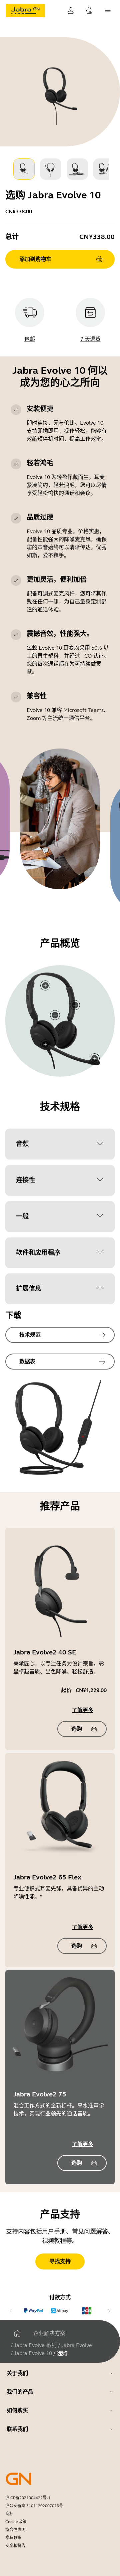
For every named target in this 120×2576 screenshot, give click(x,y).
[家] (17, 2333)
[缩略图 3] (77, 169)
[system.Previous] (11, 2311)
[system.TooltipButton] (45, 1044)
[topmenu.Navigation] (108, 11)
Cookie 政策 (16, 2522)
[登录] (71, 11)
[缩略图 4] (104, 169)
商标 (9, 2514)
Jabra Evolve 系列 (35, 2345)
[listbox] (60, 169)
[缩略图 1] (24, 169)
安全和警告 (15, 2546)
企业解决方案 (49, 2333)
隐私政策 (13, 2538)
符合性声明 (15, 2530)
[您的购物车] (89, 11)
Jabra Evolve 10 (33, 2353)
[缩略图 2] (51, 169)
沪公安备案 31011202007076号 (34, 2506)
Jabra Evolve (77, 2345)
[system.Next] (109, 2311)
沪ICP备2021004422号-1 (28, 2498)
